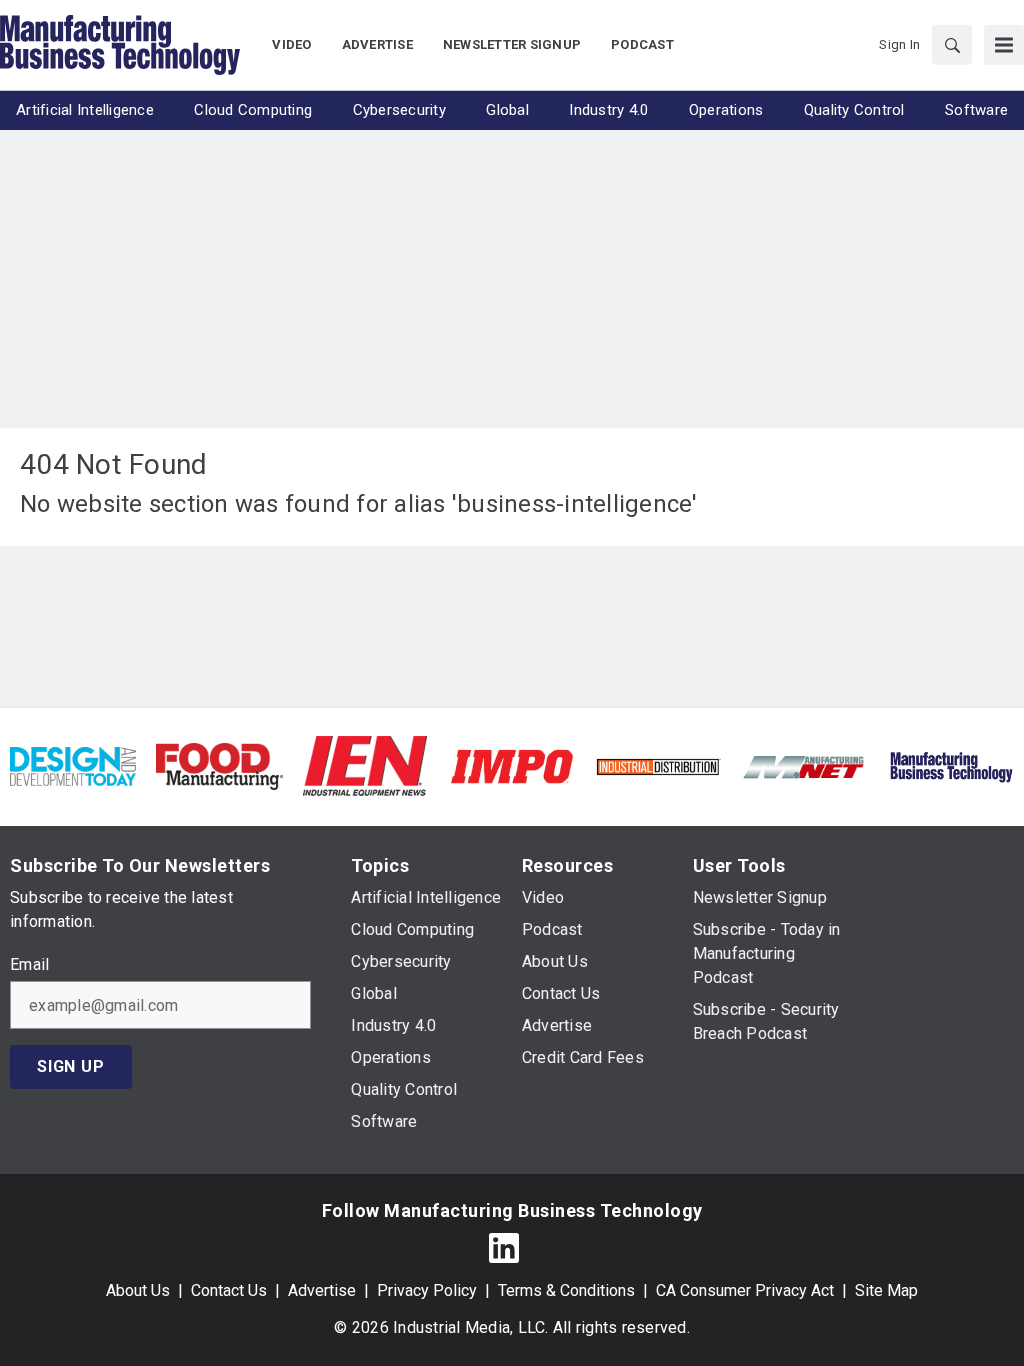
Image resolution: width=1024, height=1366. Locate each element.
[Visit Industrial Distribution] (658, 765)
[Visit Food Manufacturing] (219, 765)
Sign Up (71, 1066)
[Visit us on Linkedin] (504, 1247)
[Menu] (1004, 45)
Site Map (886, 1290)
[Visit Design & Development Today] (73, 765)
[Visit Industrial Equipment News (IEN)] (365, 765)
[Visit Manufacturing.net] (804, 765)
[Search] (952, 45)
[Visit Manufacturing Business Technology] (951, 765)
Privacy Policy (427, 1290)
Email (29, 965)
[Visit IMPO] (512, 765)
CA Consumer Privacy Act (745, 1290)
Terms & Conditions (566, 1290)
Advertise (322, 1290)
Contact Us (229, 1290)
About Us (138, 1290)
